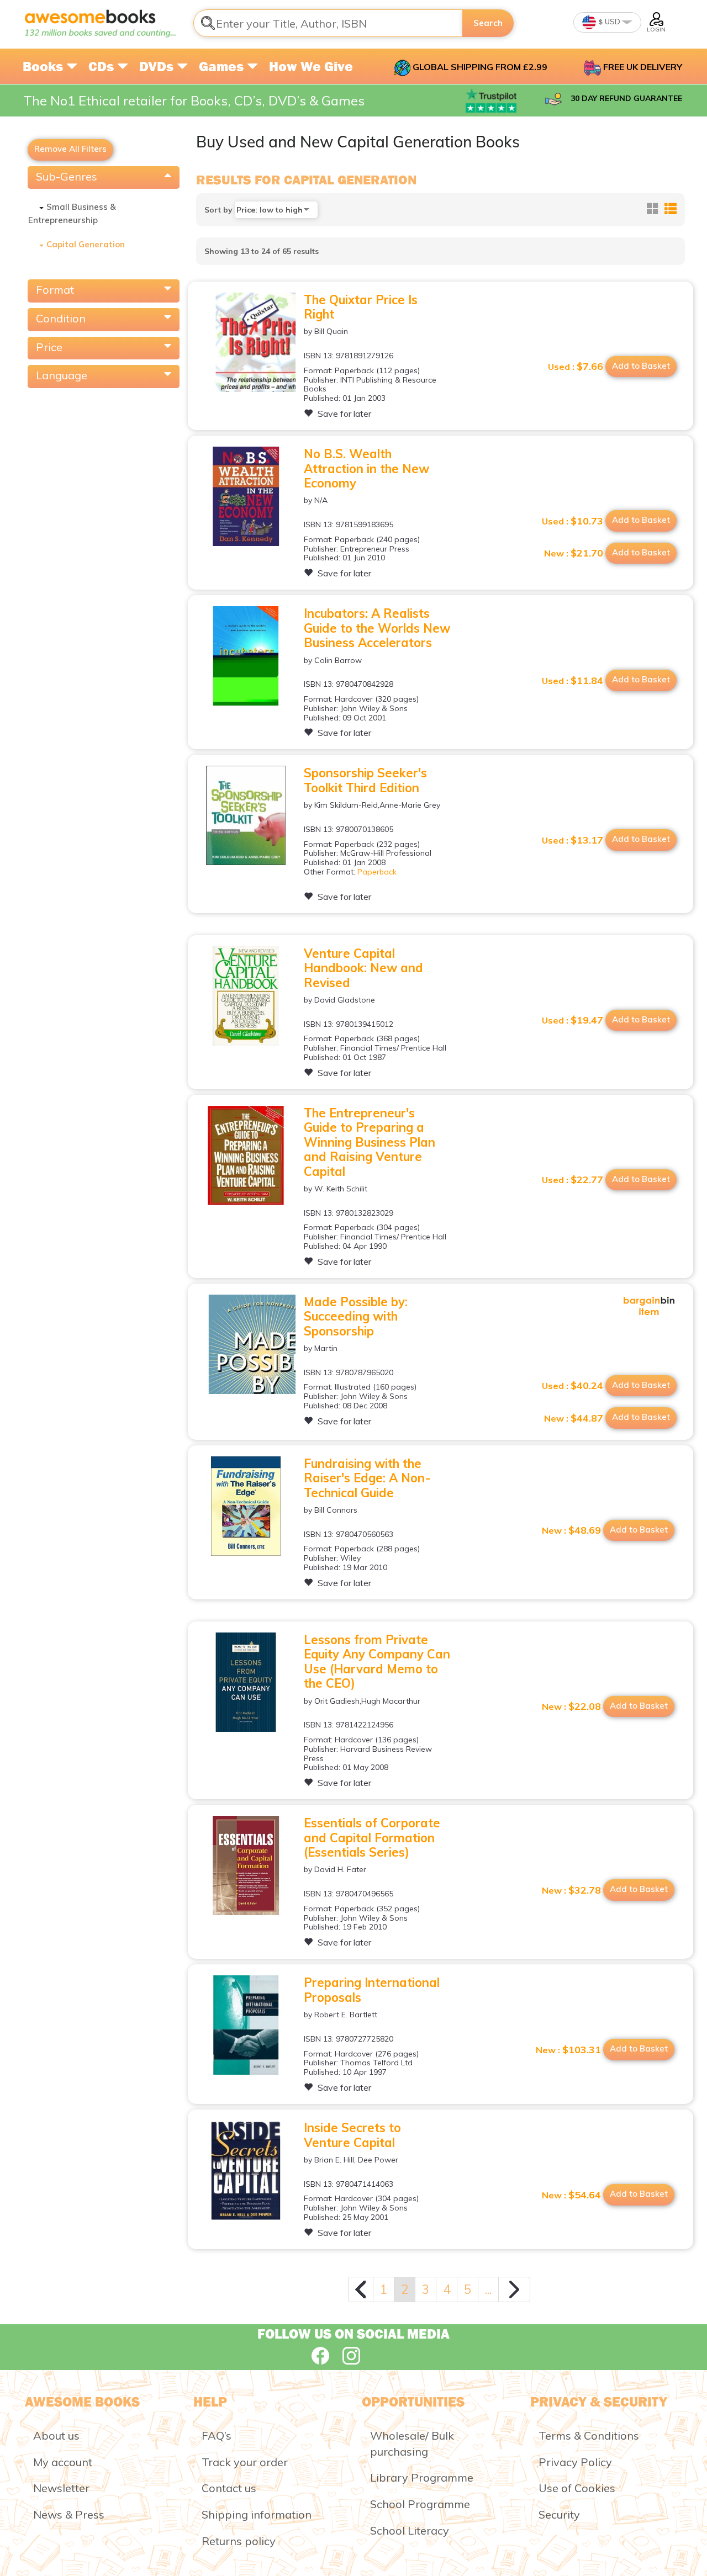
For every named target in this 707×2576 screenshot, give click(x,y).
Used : (576, 367)
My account (63, 2462)
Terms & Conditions (589, 2435)
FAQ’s (217, 2435)
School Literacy (410, 2530)
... (488, 2289)
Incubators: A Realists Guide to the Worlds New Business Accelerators (377, 628)
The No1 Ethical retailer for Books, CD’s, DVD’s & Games (194, 100)
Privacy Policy (575, 2462)
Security (559, 2514)
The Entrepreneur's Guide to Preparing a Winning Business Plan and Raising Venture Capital (370, 1142)
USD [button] (612, 22)
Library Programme (422, 2477)
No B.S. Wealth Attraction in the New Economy (366, 468)
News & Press (69, 2514)
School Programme (420, 2504)
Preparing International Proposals (372, 1990)
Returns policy (239, 2541)
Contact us (229, 2488)
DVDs (158, 66)
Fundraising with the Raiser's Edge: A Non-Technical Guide (367, 1478)
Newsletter (61, 2488)
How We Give (311, 66)
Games (223, 66)
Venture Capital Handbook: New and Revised (363, 968)
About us (56, 2435)
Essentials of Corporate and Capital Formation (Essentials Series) (372, 1838)
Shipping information (257, 2514)
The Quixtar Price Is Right (361, 307)
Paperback (377, 872)
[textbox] (328, 23)
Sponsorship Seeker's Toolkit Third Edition (365, 780)
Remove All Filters (70, 149)
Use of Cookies (577, 2488)
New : (574, 553)
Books (44, 66)
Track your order (245, 2462)
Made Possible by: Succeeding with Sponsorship (356, 1316)
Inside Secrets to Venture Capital (352, 2135)
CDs (103, 66)
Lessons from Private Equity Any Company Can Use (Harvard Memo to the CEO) (377, 1661)
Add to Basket (641, 366)
